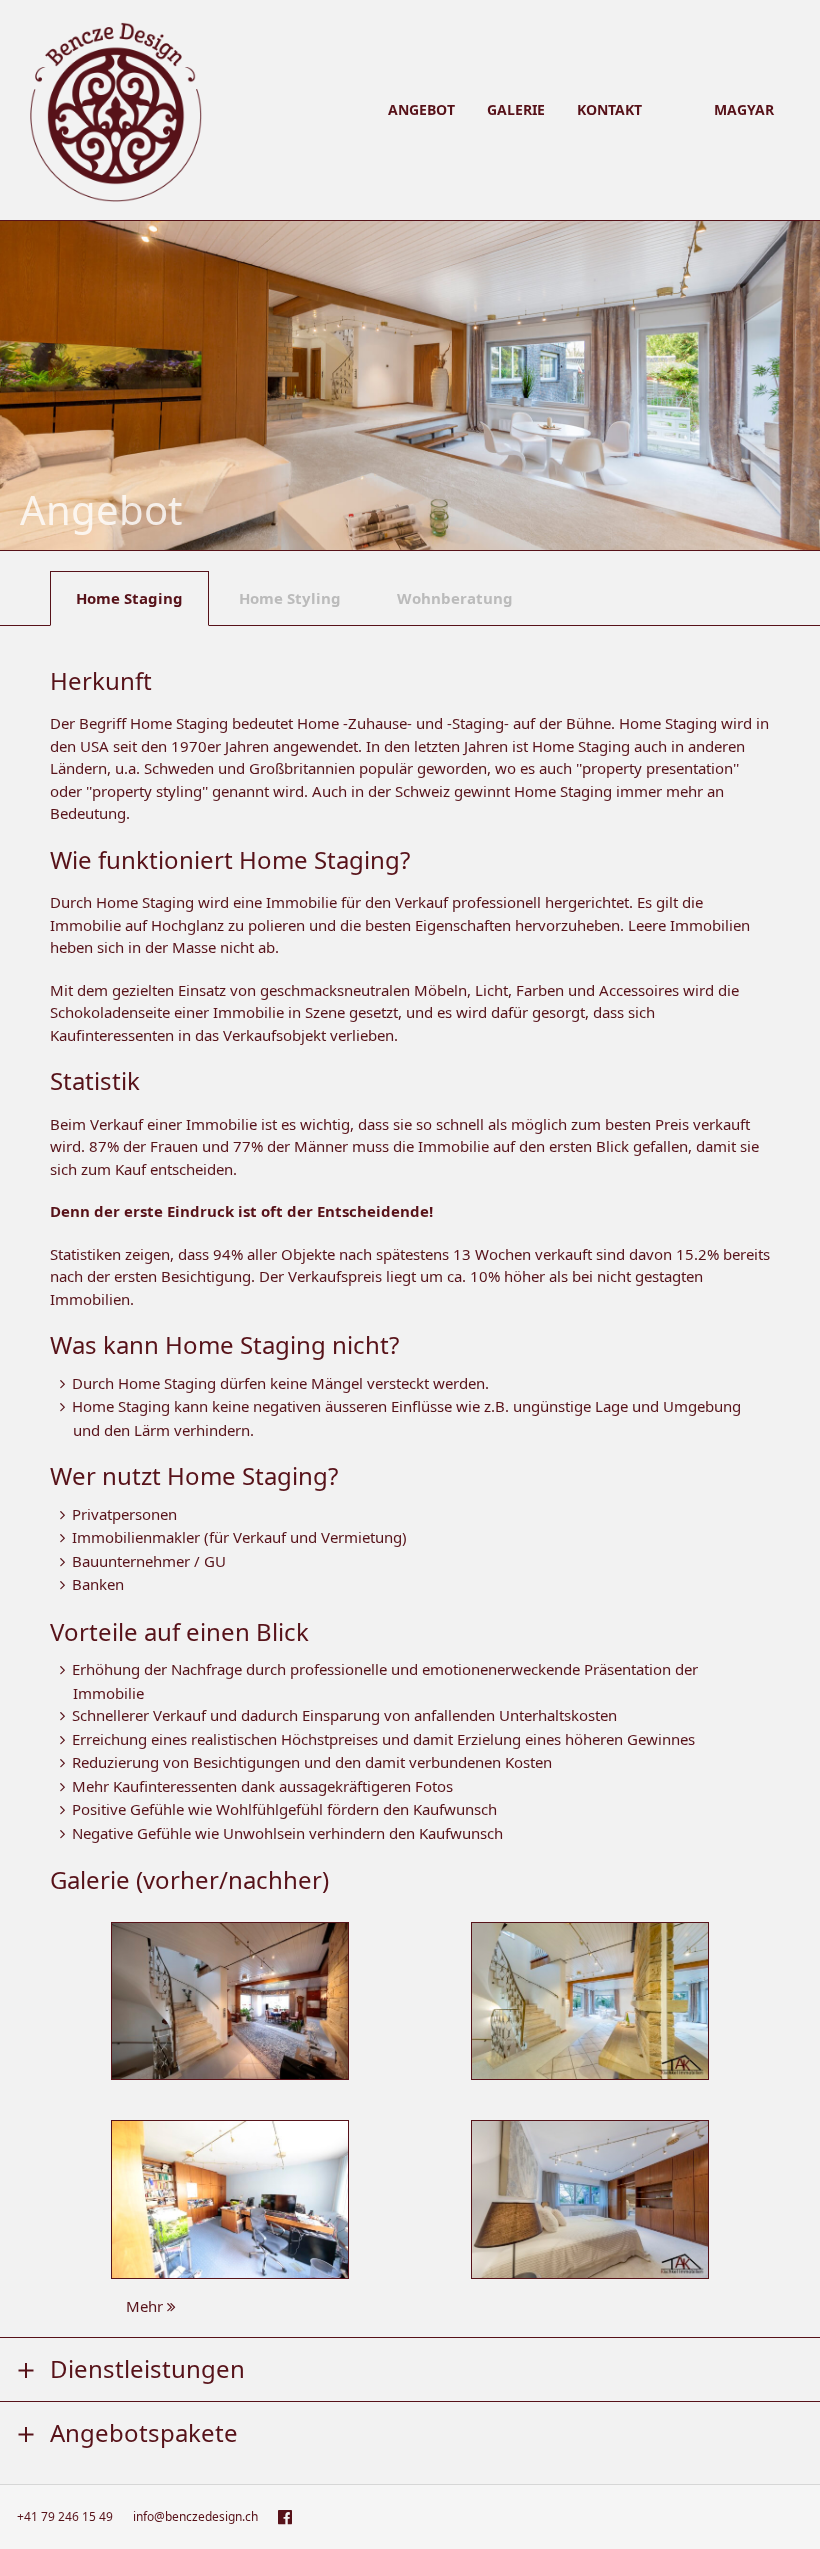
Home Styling (290, 598)
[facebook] (285, 2517)
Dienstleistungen (147, 2366)
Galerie (516, 109)
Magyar (744, 109)
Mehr (146, 2306)
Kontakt (609, 109)
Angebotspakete (144, 2430)
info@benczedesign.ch (195, 2516)
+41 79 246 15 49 (65, 2516)
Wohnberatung (455, 598)
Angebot (421, 109)
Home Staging (129, 598)
